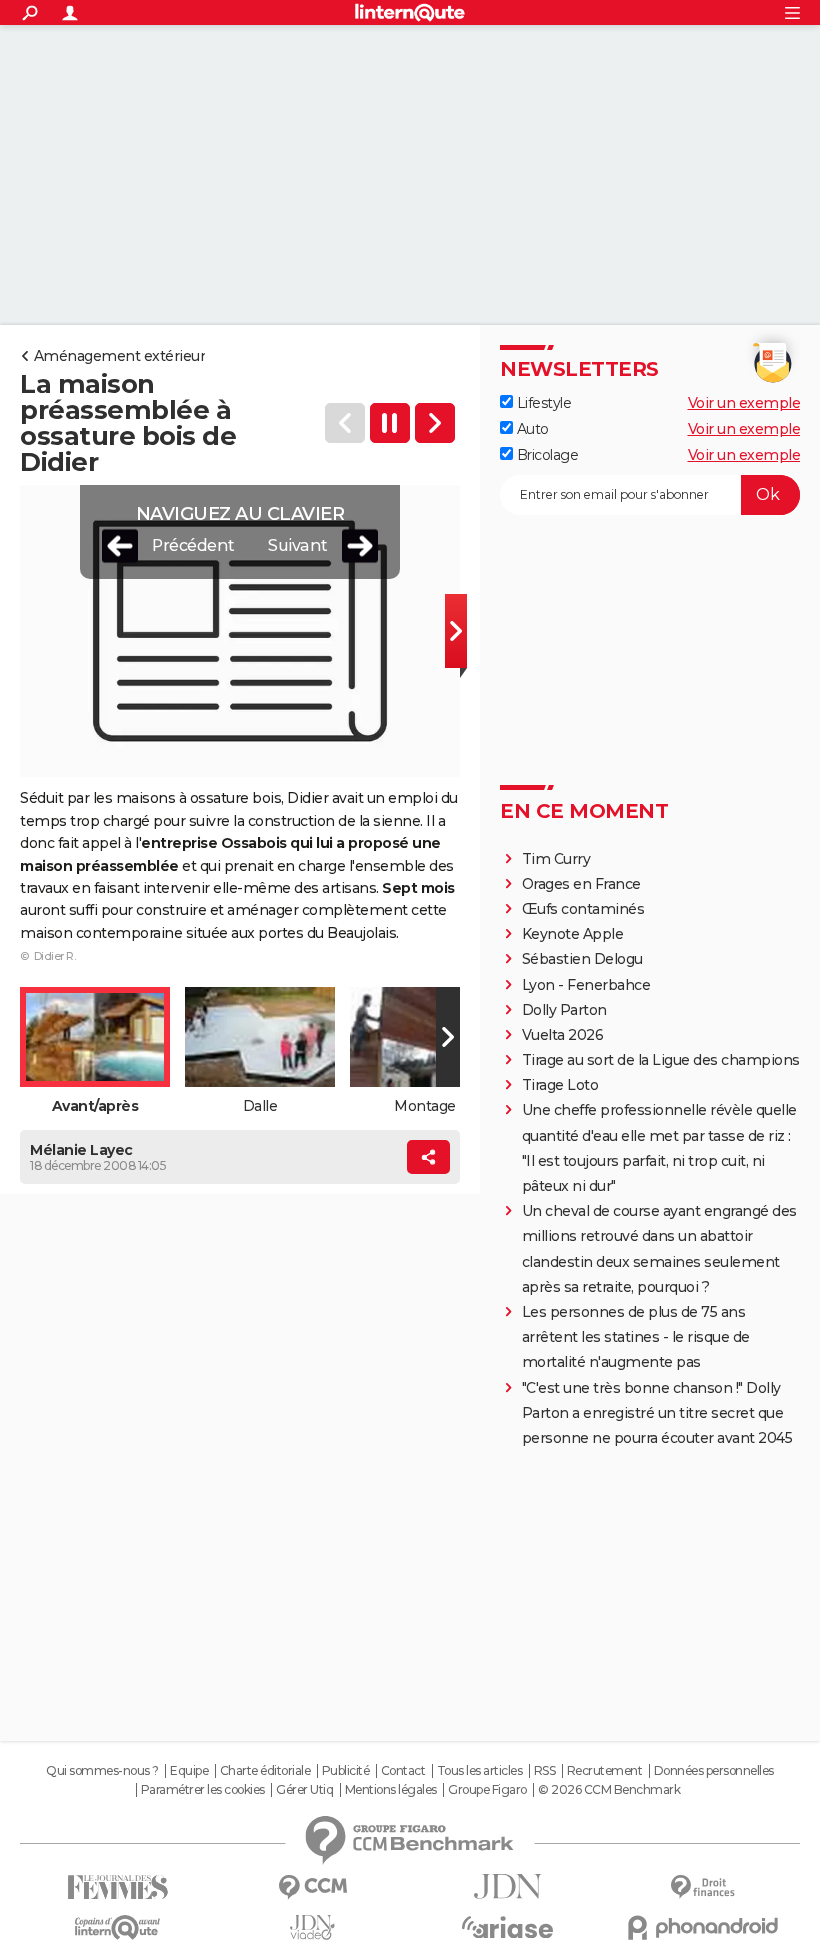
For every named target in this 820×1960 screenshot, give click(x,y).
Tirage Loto (560, 1085)
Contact (403, 1771)
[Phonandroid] (702, 1927)
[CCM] (312, 1887)
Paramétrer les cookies (203, 1790)
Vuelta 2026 (563, 1035)
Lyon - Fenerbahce (586, 985)
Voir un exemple (744, 403)
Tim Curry (556, 859)
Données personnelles (714, 1771)
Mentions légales (391, 1790)
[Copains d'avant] (117, 1927)
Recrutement (605, 1771)
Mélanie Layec (81, 1150)
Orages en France (581, 884)
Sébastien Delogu (582, 959)
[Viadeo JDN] (312, 1927)
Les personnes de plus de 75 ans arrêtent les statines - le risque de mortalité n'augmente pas (636, 1337)
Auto (531, 429)
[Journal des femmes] (117, 1887)
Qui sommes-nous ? (102, 1771)
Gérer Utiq (304, 1790)
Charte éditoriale (265, 1771)
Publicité (346, 1771)
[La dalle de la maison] (435, 423)
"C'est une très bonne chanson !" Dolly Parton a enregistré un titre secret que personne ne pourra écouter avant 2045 (657, 1413)
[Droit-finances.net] (702, 1887)
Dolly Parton (564, 1010)
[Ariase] (507, 1927)
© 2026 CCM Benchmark (609, 1790)
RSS (545, 1771)
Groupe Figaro (487, 1790)
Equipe (189, 1771)
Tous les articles (480, 1771)
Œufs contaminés (583, 909)
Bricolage (545, 455)
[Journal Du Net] (507, 1886)
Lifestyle (542, 403)
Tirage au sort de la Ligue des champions (661, 1060)
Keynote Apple (573, 934)
